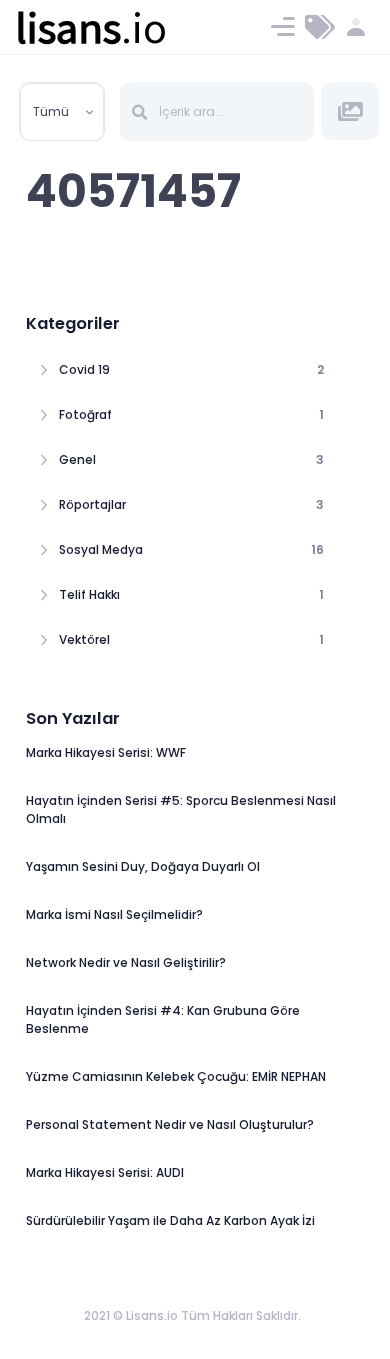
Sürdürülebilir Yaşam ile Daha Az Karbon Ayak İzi (170, 1220)
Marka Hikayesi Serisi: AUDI (105, 1172)
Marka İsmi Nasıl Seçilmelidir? (114, 914)
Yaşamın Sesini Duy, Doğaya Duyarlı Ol (143, 866)
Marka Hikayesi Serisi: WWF (106, 752)
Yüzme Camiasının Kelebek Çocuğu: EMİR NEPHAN (176, 1076)
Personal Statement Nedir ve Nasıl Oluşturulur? (170, 1124)
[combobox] (62, 112)
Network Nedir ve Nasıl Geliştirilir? (126, 962)
